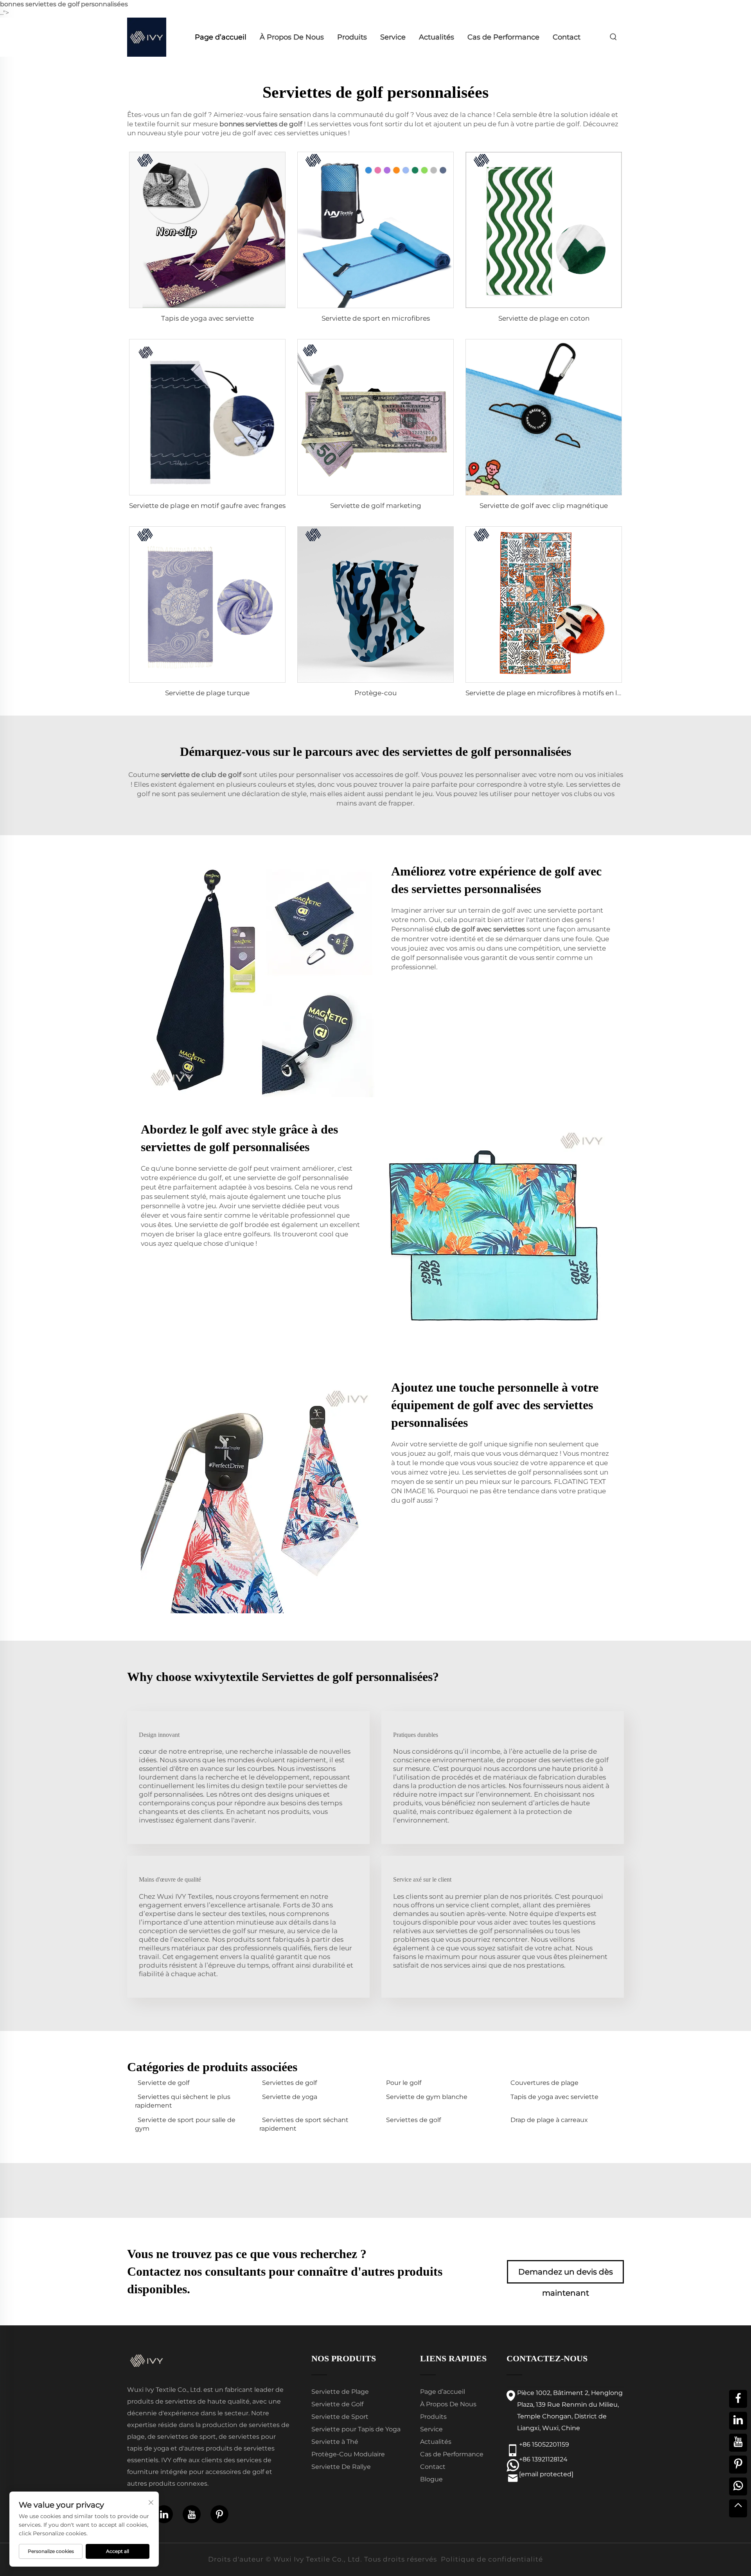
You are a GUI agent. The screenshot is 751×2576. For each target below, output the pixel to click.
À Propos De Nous (292, 37)
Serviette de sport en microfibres (376, 318)
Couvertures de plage (544, 2083)
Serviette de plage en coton (544, 318)
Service (393, 37)
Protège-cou (375, 693)
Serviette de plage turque (207, 693)
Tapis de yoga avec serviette (208, 318)
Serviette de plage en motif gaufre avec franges (207, 506)
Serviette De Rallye (341, 2467)
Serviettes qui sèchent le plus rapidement (183, 2101)
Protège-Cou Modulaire (348, 2454)
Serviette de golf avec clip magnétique (544, 506)
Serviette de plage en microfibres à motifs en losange (553, 693)
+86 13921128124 (543, 2459)
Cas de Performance (503, 37)
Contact (567, 37)
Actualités (437, 37)
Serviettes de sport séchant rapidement (304, 2124)
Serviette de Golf (337, 2404)
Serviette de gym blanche (427, 2097)
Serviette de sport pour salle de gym (185, 2124)
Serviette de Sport (340, 2417)
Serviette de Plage (340, 2392)
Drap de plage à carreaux (549, 2120)
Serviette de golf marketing (376, 506)
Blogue (431, 2479)
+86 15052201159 (544, 2444)
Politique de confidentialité (492, 2559)
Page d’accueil (221, 37)
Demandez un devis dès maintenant (566, 2275)
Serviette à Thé (335, 2442)
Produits (352, 37)
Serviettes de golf (289, 2083)
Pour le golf (404, 2083)
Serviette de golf (163, 2083)
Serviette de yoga (290, 2097)
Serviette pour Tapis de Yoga (356, 2429)
